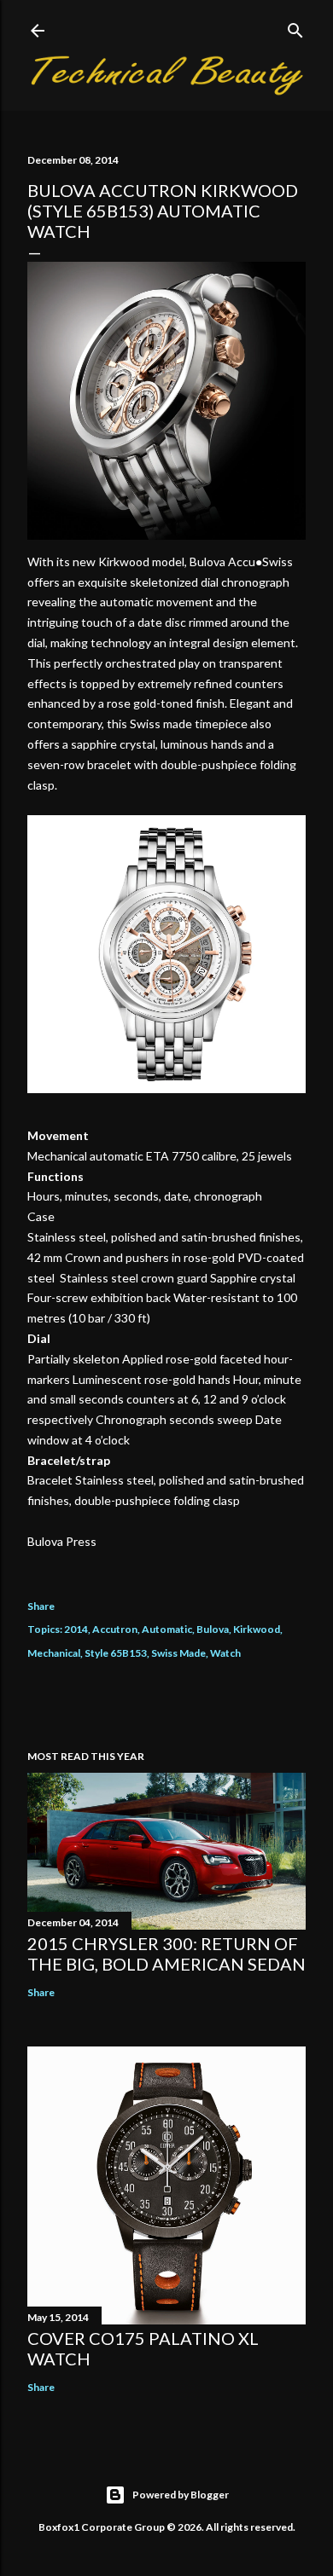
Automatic (167, 1629)
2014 (76, 1629)
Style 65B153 (116, 1653)
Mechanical (54, 1653)
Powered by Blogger (181, 2495)
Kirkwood (257, 1629)
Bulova (213, 1629)
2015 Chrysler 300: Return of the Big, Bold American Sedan (166, 1954)
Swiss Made (178, 1653)
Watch (225, 1653)
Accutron (115, 1629)
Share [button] (41, 1606)
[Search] (295, 27)
